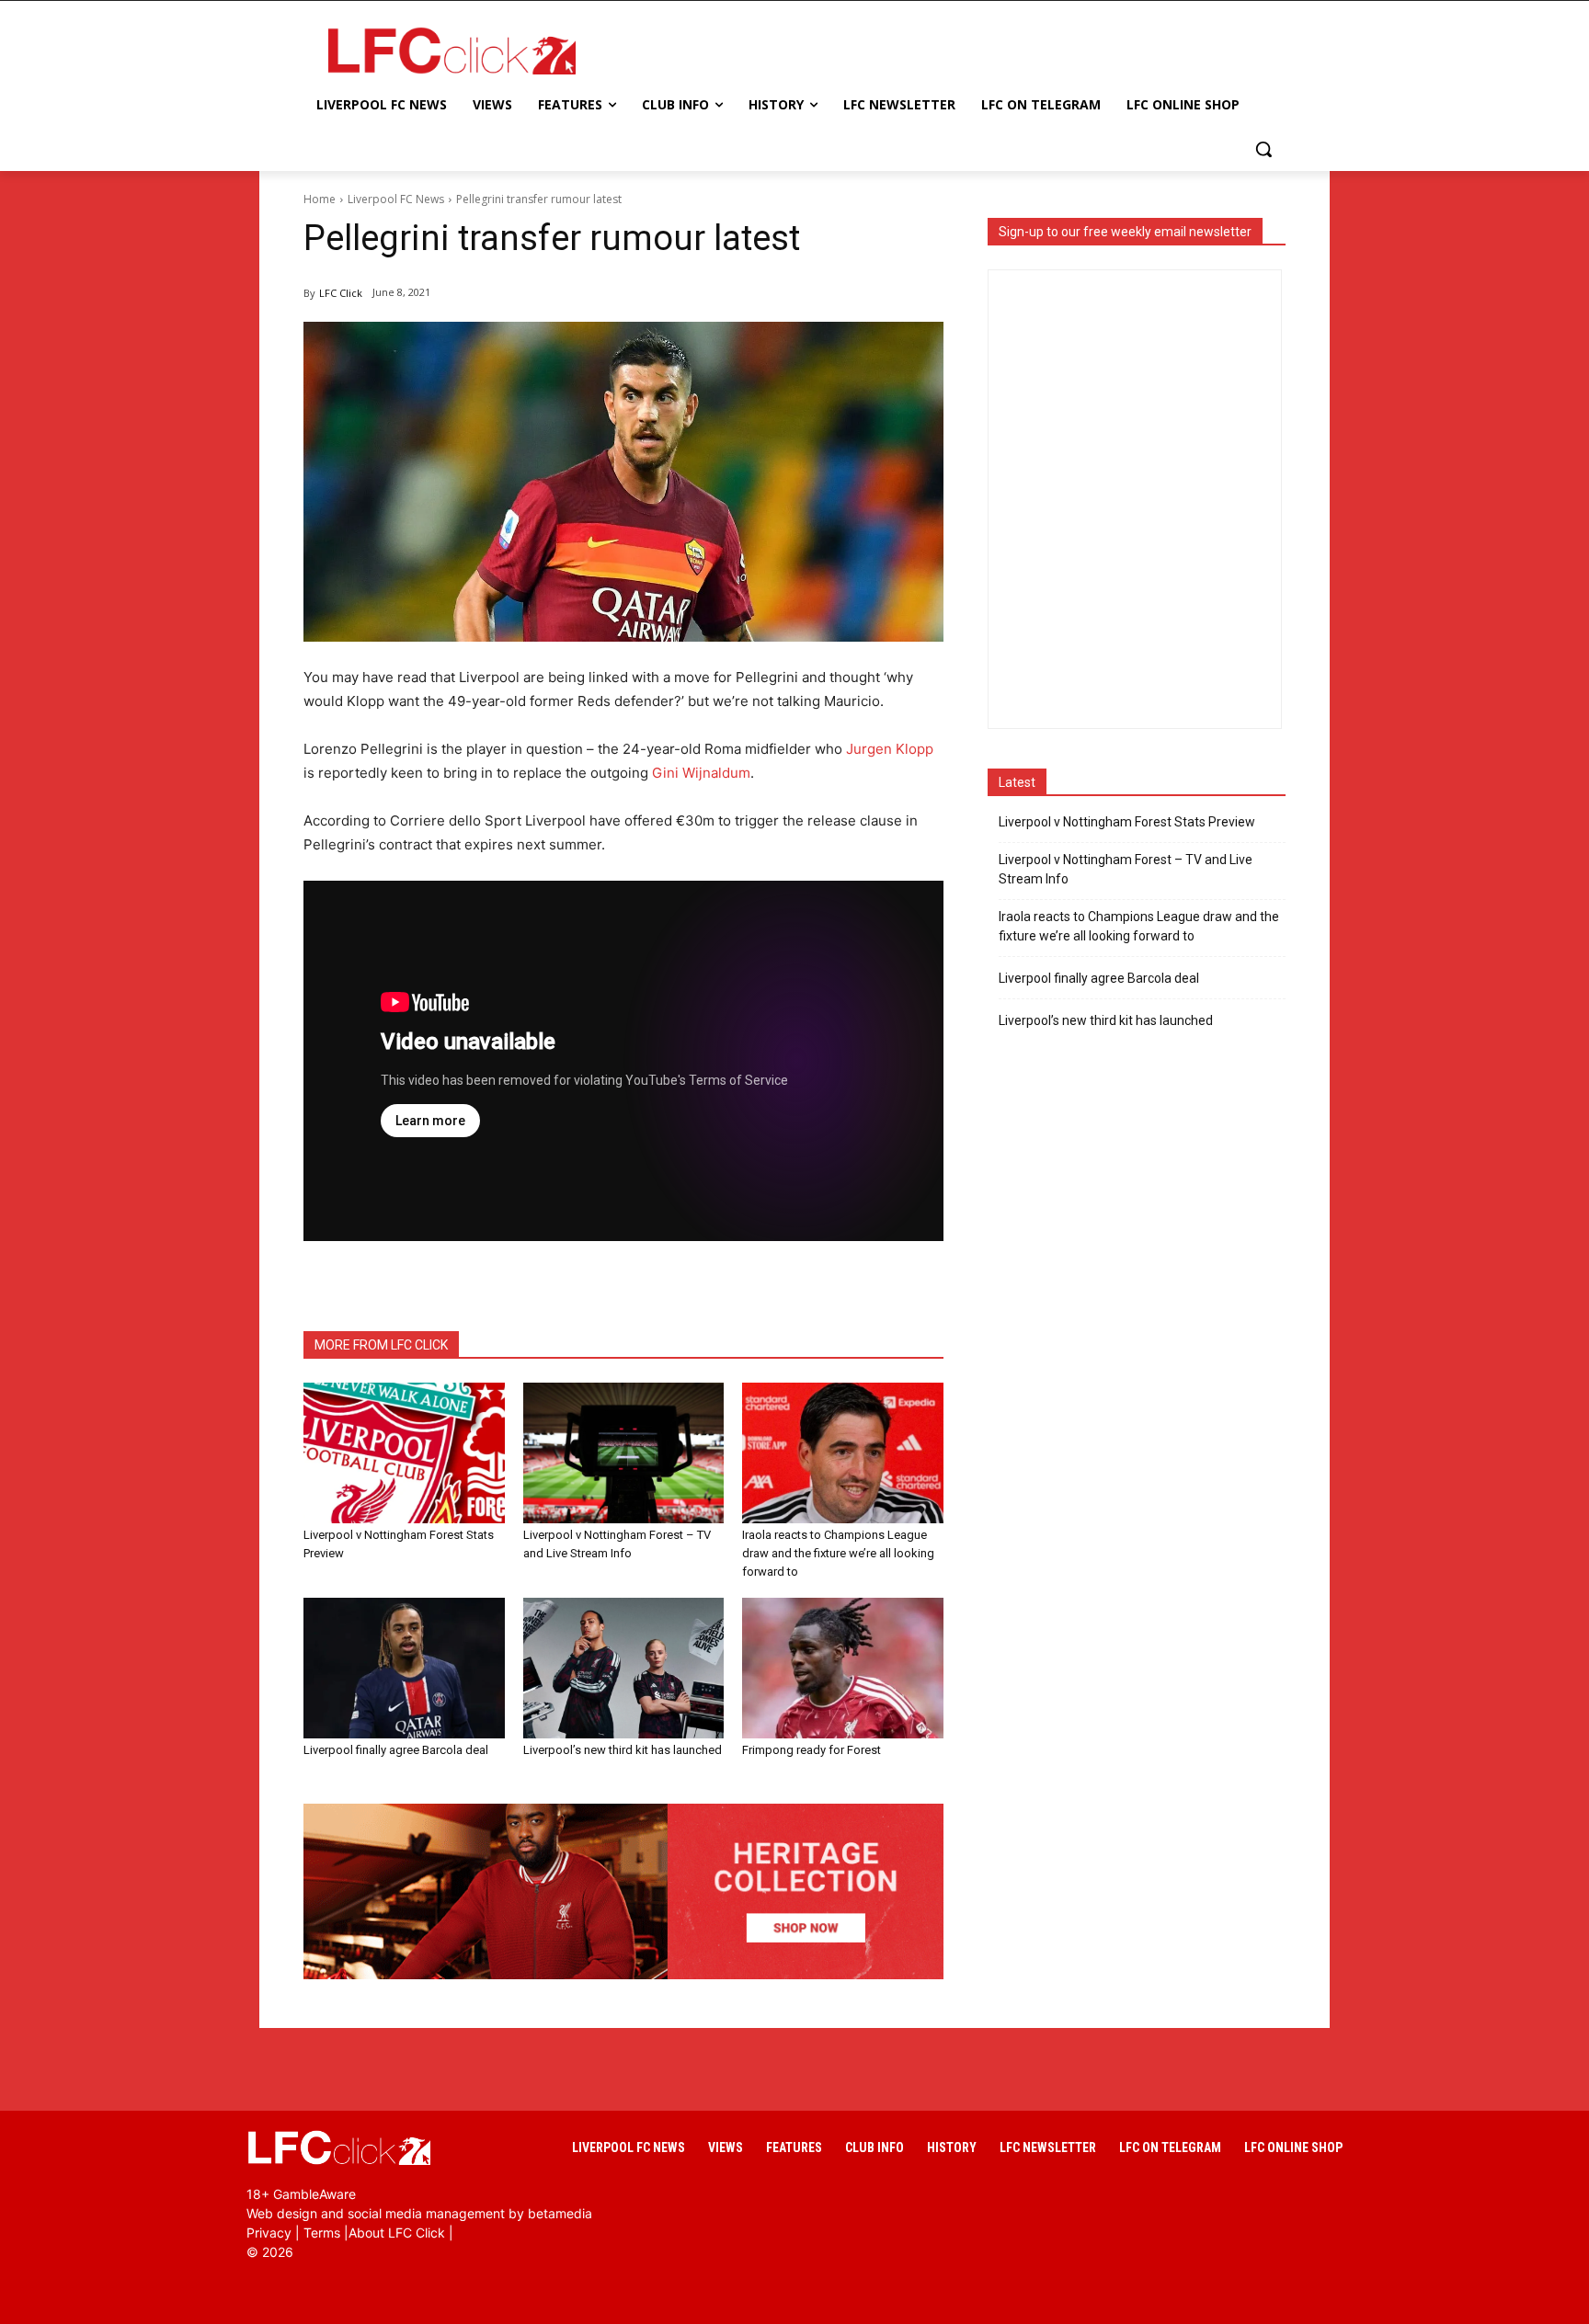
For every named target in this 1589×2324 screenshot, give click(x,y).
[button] (1263, 149)
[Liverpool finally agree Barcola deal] (404, 1668)
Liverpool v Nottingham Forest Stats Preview (1127, 822)
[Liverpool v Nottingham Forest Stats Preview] (404, 1453)
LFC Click (341, 293)
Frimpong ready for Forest (812, 1750)
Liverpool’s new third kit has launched (623, 1750)
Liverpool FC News (396, 199)
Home (320, 199)
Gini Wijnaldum (701, 773)
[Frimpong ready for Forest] (843, 1668)
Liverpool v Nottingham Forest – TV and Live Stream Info (1126, 869)
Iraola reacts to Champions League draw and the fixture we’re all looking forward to (838, 1553)
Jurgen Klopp (890, 749)
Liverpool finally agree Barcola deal (396, 1750)
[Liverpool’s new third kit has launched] (624, 1668)
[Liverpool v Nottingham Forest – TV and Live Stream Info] (624, 1453)
